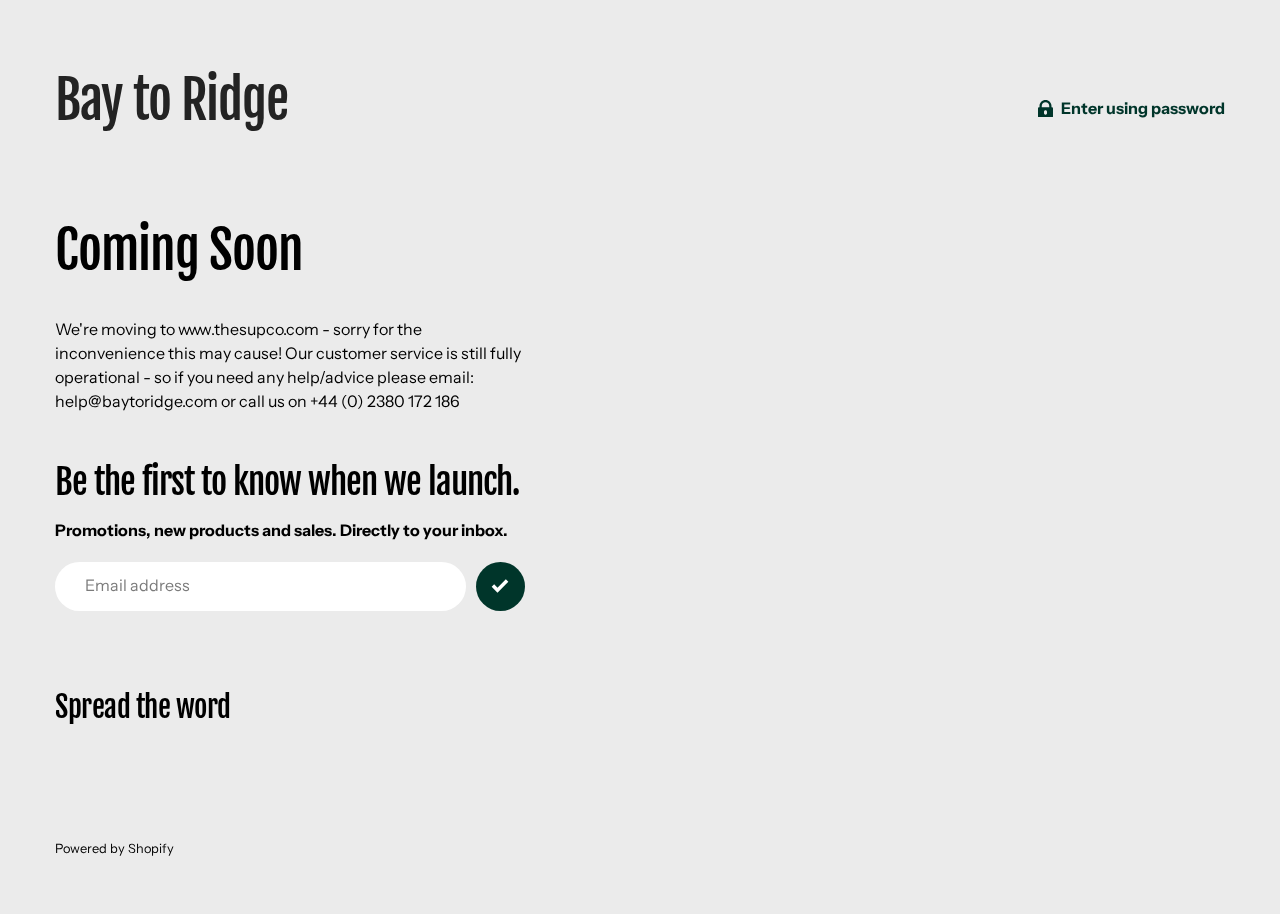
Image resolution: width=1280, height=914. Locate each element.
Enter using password (1143, 108)
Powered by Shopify (114, 848)
